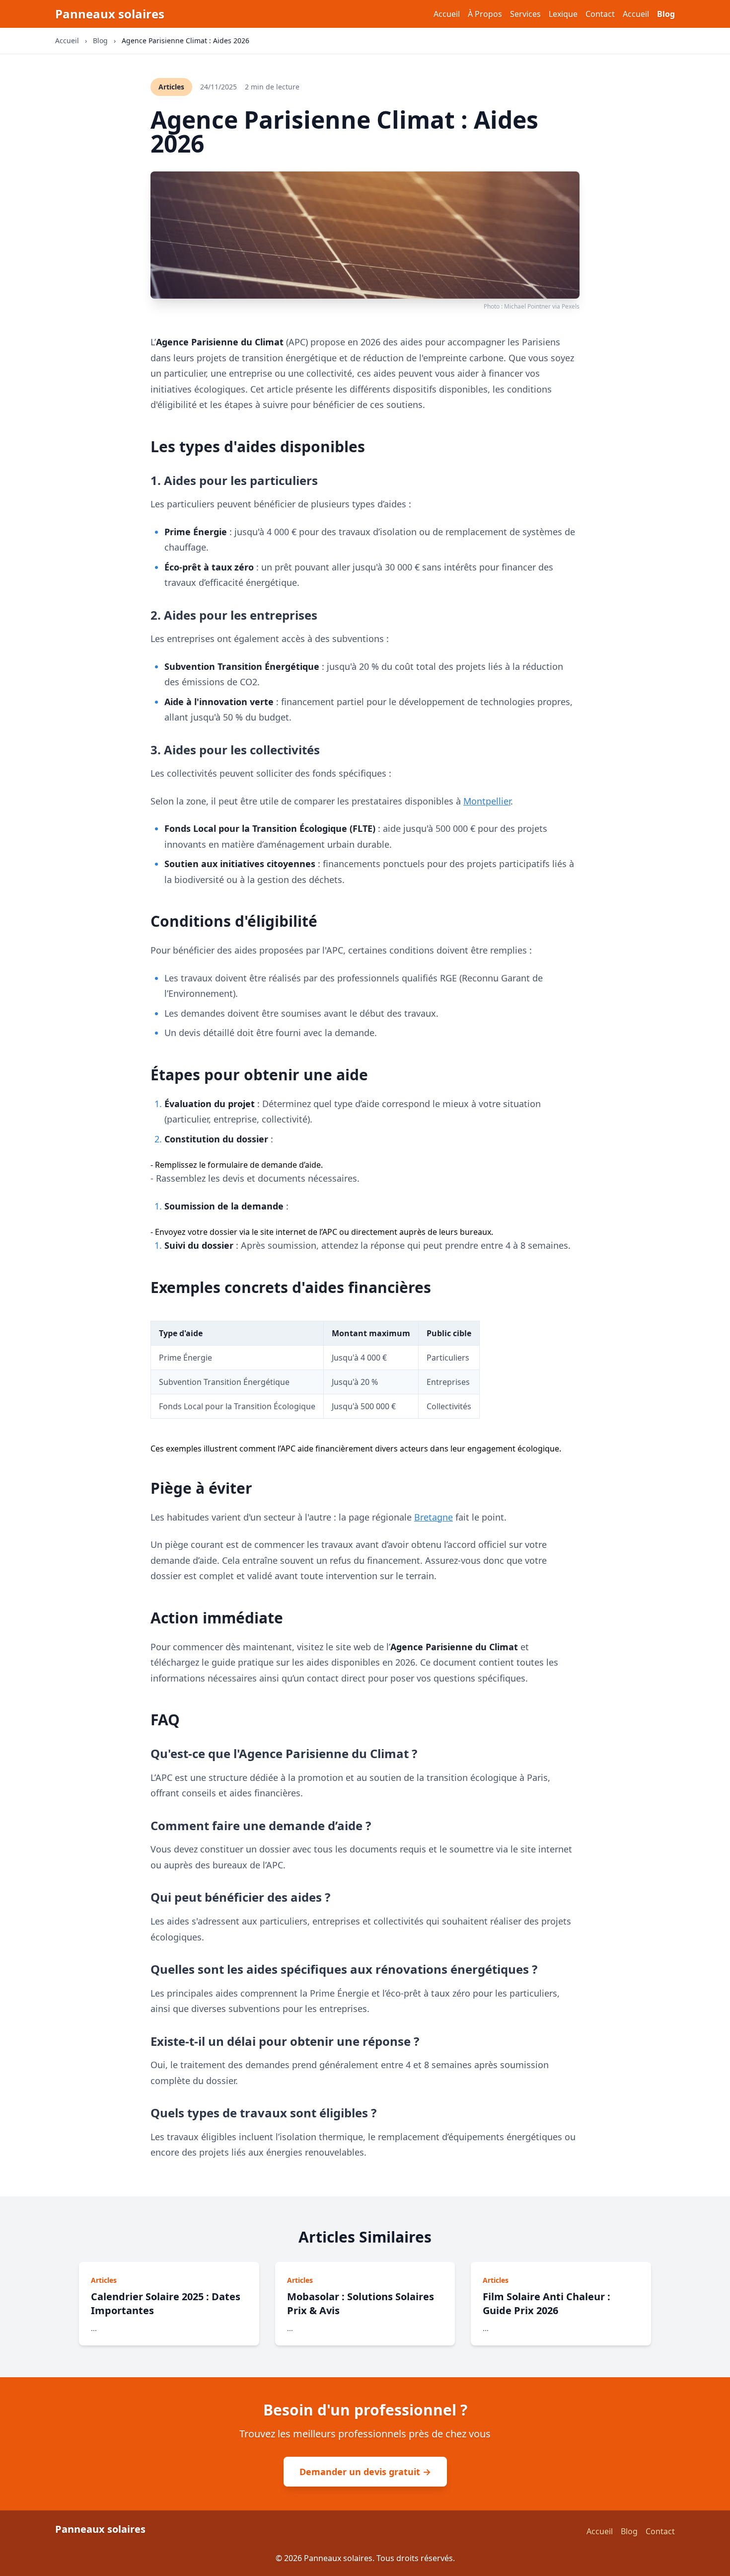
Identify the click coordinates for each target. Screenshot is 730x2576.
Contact (600, 14)
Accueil (447, 14)
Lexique (563, 14)
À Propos (485, 14)
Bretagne (434, 1517)
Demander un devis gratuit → (365, 2472)
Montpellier (487, 801)
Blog (666, 14)
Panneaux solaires (110, 14)
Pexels (571, 306)
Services (525, 14)
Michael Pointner (527, 306)
